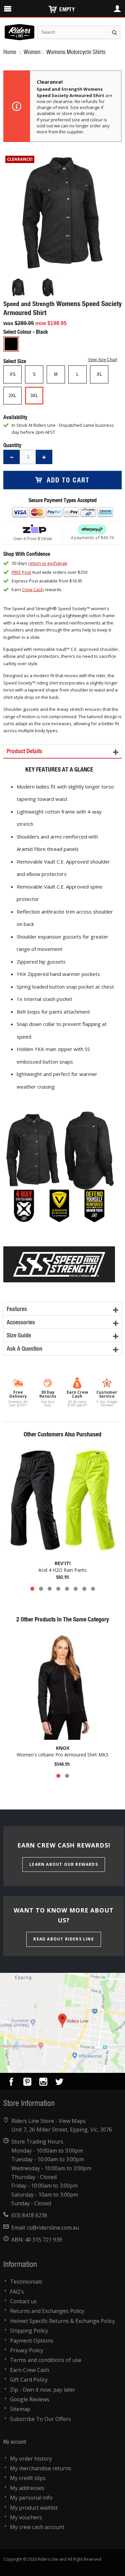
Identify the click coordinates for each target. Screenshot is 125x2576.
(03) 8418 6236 (29, 2215)
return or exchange (48, 563)
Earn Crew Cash (30, 2370)
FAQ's (17, 2292)
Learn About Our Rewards (64, 1864)
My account (15, 2441)
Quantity (12, 445)
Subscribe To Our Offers (40, 2419)
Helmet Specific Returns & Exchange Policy (62, 2321)
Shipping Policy (29, 2331)
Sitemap (20, 2409)
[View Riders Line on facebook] (11, 2083)
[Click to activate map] (62, 2023)
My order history (31, 2459)
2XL (12, 396)
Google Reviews (30, 2399)
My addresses (27, 2488)
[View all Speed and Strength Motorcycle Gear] (59, 1256)
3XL (34, 396)
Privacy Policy (27, 2350)
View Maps (72, 2121)
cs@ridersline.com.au (53, 2228)
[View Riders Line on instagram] (43, 2083)
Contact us (23, 2301)
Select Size (15, 361)
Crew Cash (33, 589)
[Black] (11, 344)
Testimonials (26, 2282)
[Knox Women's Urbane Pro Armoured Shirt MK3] (62, 1685)
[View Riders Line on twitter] (59, 2083)
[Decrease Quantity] (12, 457)
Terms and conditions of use (46, 2360)
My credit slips (28, 2478)
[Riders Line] (19, 27)
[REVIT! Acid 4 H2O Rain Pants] (62, 1500)
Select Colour (18, 332)
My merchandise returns (41, 2468)
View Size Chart (102, 360)
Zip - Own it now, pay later (43, 2390)
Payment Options (32, 2341)
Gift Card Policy (29, 2380)
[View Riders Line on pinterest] (27, 2083)
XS (13, 374)
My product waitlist (34, 2508)
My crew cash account (37, 2527)
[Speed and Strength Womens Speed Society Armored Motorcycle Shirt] (18, 287)
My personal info (31, 2498)
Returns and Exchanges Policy (47, 2311)
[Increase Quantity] (44, 457)
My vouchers (26, 2517)
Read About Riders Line (63, 1939)
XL (99, 374)
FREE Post (21, 572)
